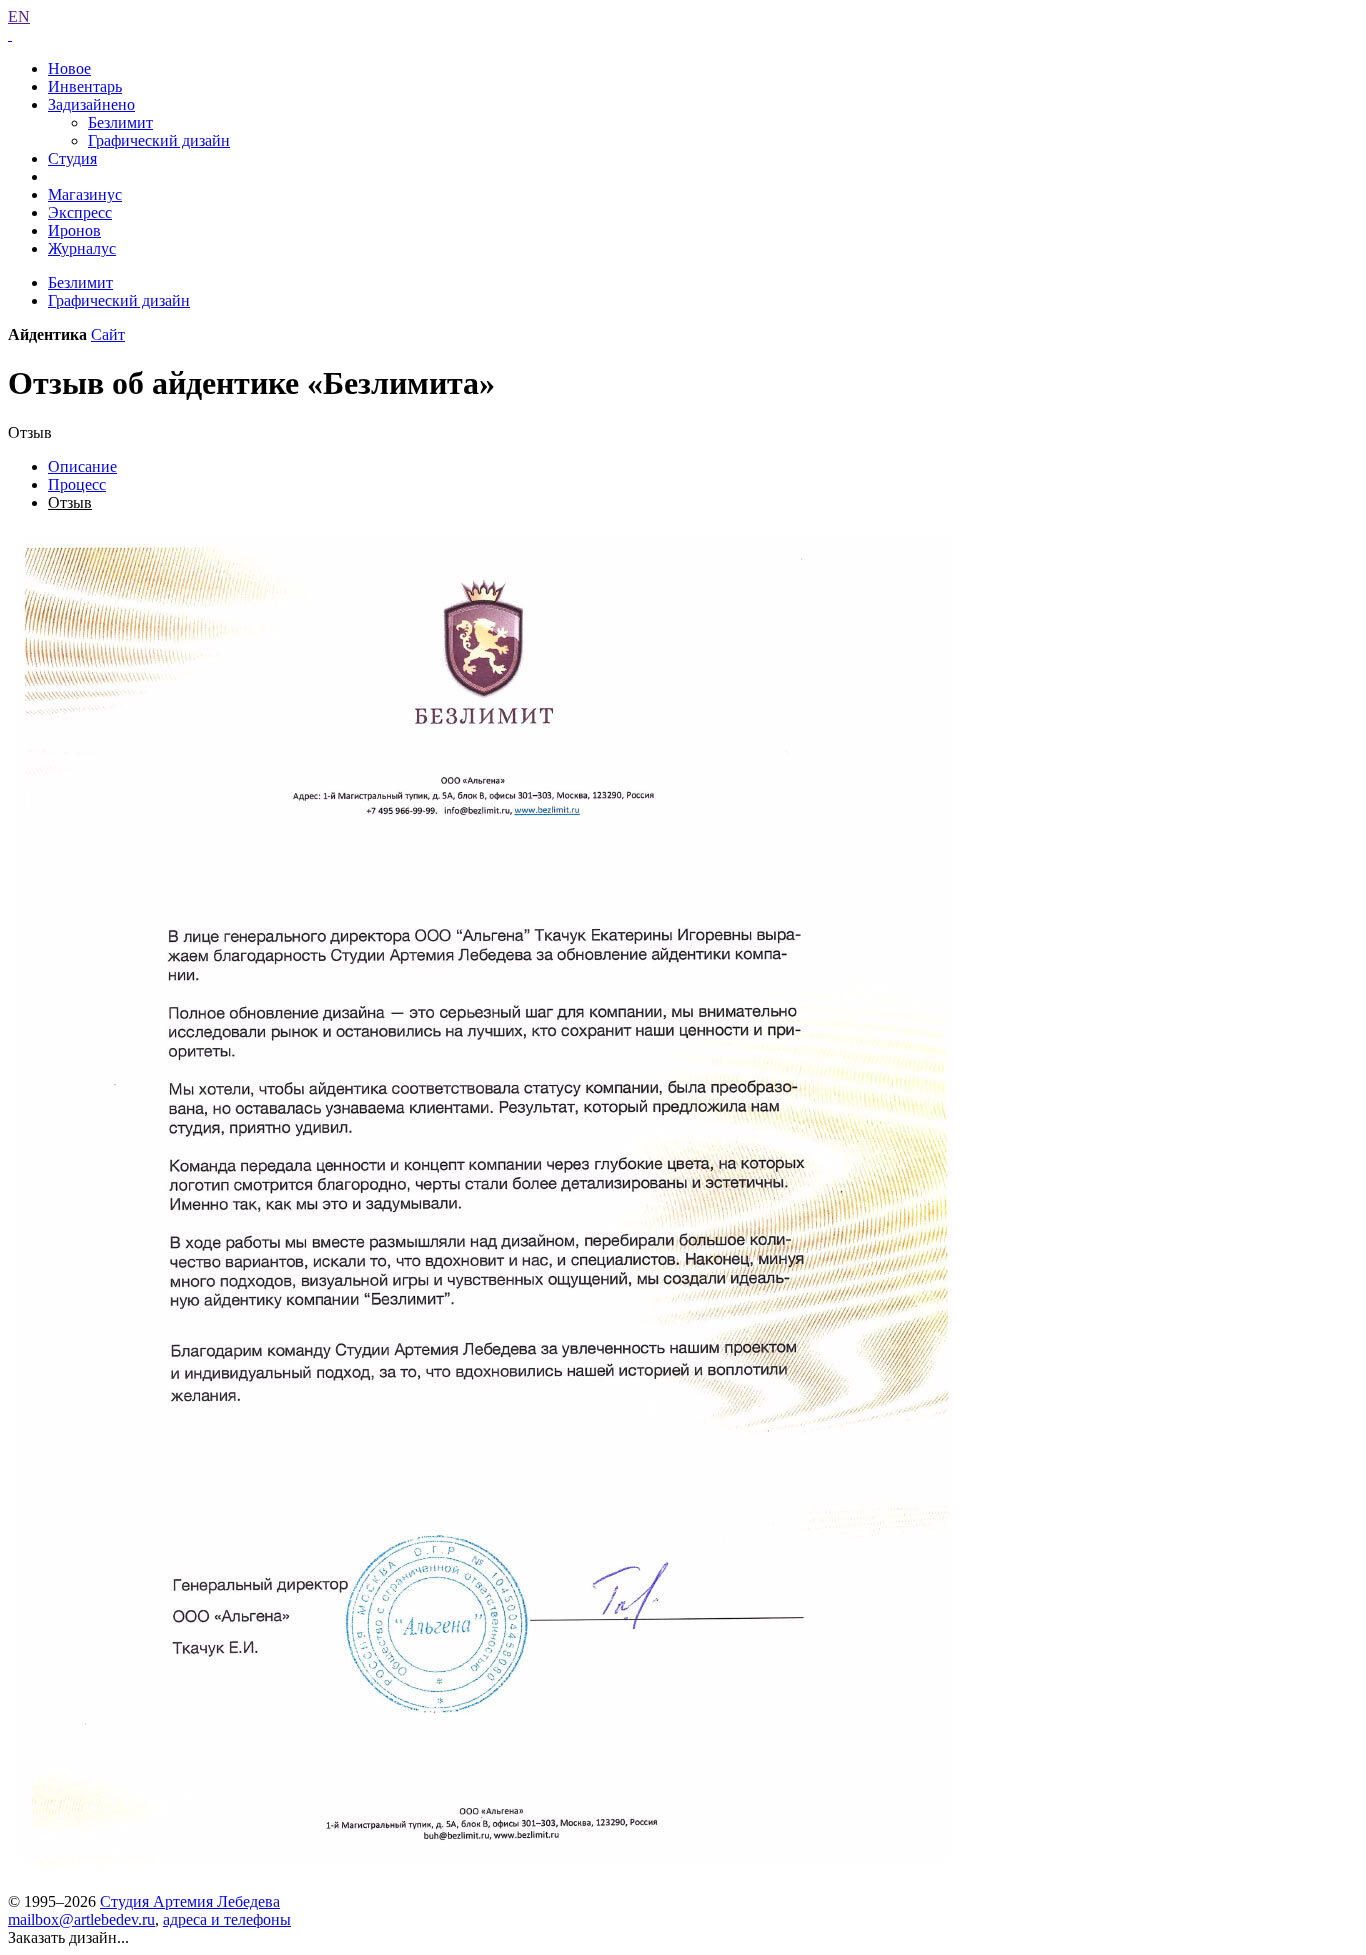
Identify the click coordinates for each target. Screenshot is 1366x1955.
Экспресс (80, 212)
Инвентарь (85, 86)
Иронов (74, 230)
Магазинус (85, 194)
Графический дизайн (159, 140)
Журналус (82, 248)
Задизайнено (91, 104)
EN (19, 16)
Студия (72, 158)
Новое (69, 68)
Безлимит (120, 122)
